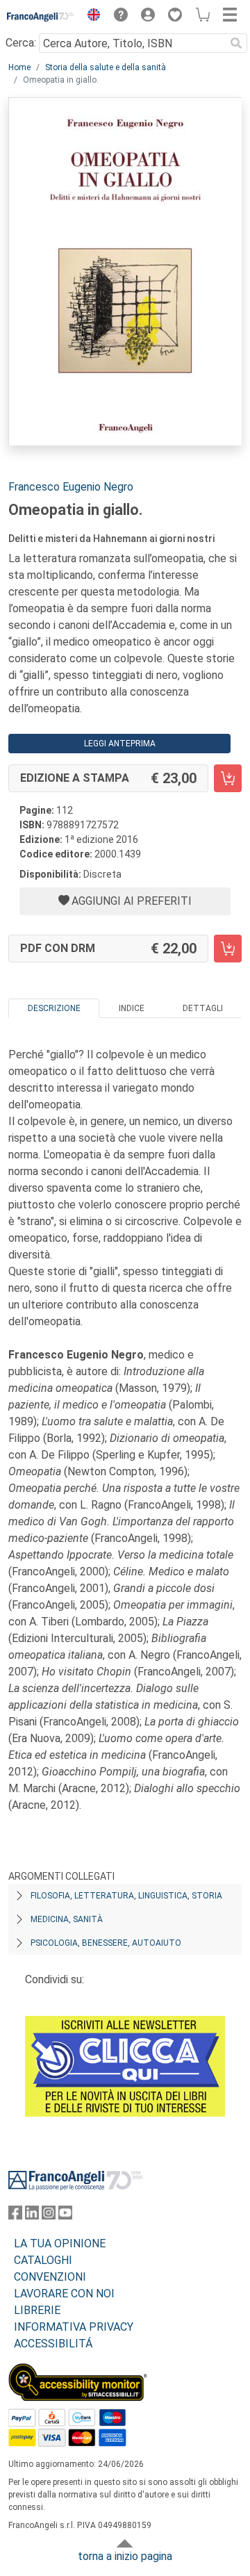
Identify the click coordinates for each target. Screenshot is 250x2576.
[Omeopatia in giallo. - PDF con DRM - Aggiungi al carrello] (228, 949)
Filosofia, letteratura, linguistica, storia (126, 1896)
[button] (90, 17)
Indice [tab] (132, 1008)
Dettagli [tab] (203, 1008)
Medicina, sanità (67, 1919)
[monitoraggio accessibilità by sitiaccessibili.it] (78, 2371)
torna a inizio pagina (125, 2556)
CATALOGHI (43, 2260)
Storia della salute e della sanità (106, 67)
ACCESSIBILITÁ (53, 2344)
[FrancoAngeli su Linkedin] (32, 2216)
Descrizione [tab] (54, 1008)
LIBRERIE (37, 2310)
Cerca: (21, 43)
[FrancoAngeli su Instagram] (49, 2216)
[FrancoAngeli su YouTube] (65, 2216)
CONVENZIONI (50, 2277)
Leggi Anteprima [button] (120, 744)
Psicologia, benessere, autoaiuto (106, 1943)
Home (19, 67)
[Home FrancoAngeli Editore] (41, 17)
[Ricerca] (236, 43)
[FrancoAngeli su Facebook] (15, 2216)
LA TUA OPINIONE (60, 2243)
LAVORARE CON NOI (64, 2294)
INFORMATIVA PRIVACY (74, 2327)
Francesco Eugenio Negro (71, 487)
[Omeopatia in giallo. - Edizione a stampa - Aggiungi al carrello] (228, 778)
